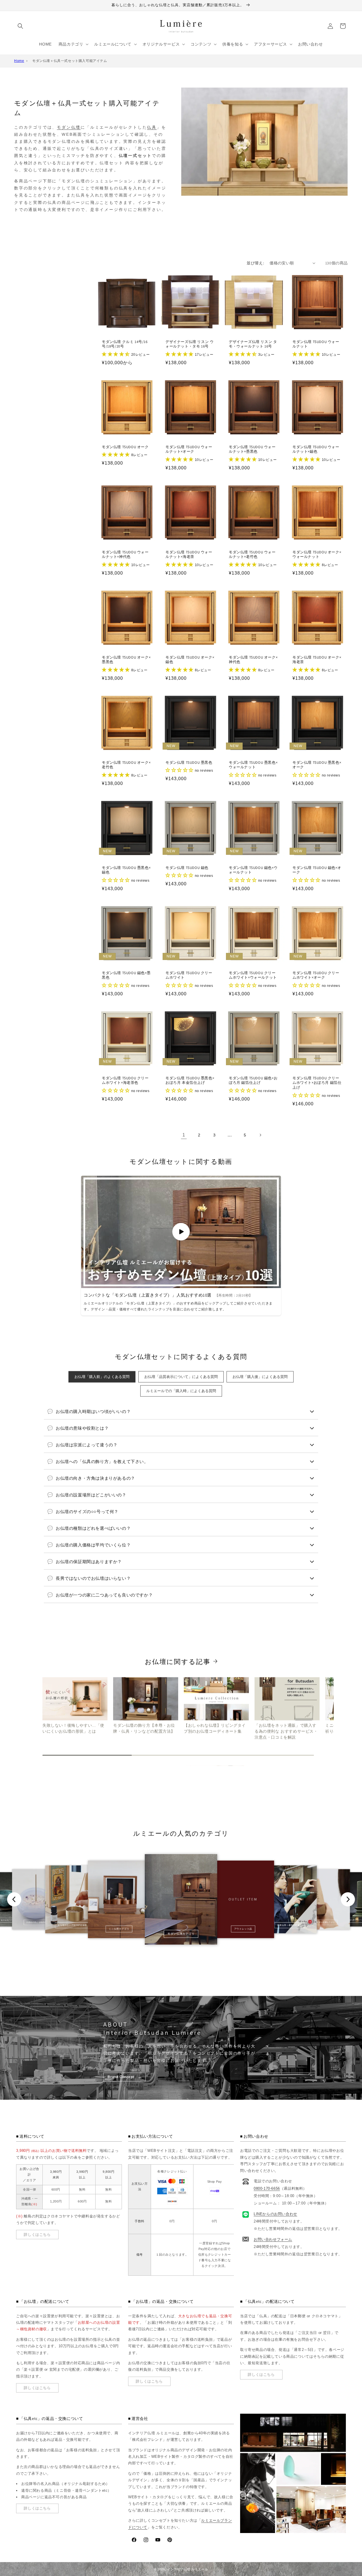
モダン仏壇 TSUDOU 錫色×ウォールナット (253, 870)
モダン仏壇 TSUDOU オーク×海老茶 (317, 660)
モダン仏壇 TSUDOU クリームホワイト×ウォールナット (253, 975)
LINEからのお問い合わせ (275, 2214)
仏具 (152, 127)
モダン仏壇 (69, 127)
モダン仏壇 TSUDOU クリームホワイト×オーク (316, 975)
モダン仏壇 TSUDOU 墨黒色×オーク (317, 765)
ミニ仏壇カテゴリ (119, 1929)
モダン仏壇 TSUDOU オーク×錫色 (190, 660)
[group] (75, 1706)
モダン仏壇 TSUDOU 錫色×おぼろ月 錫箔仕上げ (253, 1081)
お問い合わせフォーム (273, 2239)
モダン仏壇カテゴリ (181, 1934)
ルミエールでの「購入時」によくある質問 (181, 1391)
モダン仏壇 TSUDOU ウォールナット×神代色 (125, 555)
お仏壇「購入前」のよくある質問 (102, 1377)
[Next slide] (348, 1899)
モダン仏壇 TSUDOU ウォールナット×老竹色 (252, 555)
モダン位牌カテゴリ (326, 1922)
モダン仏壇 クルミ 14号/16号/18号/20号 (125, 344)
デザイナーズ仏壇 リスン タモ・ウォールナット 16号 (253, 344)
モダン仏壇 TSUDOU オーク (125, 447)
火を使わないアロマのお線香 (72, 1925)
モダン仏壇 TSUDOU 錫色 (187, 868)
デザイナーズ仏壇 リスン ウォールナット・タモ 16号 (189, 344)
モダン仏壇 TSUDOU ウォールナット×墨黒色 (252, 449)
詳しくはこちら (37, 2235)
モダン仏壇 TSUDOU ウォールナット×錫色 (316, 449)
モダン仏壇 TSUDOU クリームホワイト (189, 975)
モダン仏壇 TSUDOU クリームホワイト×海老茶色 (125, 1081)
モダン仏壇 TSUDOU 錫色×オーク (317, 870)
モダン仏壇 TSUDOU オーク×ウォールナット (317, 555)
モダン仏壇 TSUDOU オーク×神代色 (253, 660)
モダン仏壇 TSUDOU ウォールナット (316, 344)
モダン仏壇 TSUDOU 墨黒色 (189, 763)
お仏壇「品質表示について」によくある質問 (181, 1377)
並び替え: (255, 263)
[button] (20, 26)
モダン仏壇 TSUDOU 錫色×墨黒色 (126, 975)
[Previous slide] (14, 1899)
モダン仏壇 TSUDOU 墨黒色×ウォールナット (253, 765)
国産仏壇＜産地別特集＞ (289, 1925)
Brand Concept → (125, 2077)
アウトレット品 (243, 1929)
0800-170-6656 (267, 2188)
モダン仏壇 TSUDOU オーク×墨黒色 (126, 660)
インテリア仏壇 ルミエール (188, 2569)
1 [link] (184, 1135)
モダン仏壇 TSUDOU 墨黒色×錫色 (126, 870)
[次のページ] (260, 1135)
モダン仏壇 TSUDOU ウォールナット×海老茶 (189, 555)
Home (19, 61)
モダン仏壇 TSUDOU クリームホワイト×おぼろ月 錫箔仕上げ (317, 1083)
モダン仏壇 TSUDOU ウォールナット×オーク (189, 449)
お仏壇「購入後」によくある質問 (260, 1377)
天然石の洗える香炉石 (36, 1922)
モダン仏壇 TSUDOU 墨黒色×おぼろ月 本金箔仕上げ (190, 1081)
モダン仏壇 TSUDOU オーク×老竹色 (126, 765)
